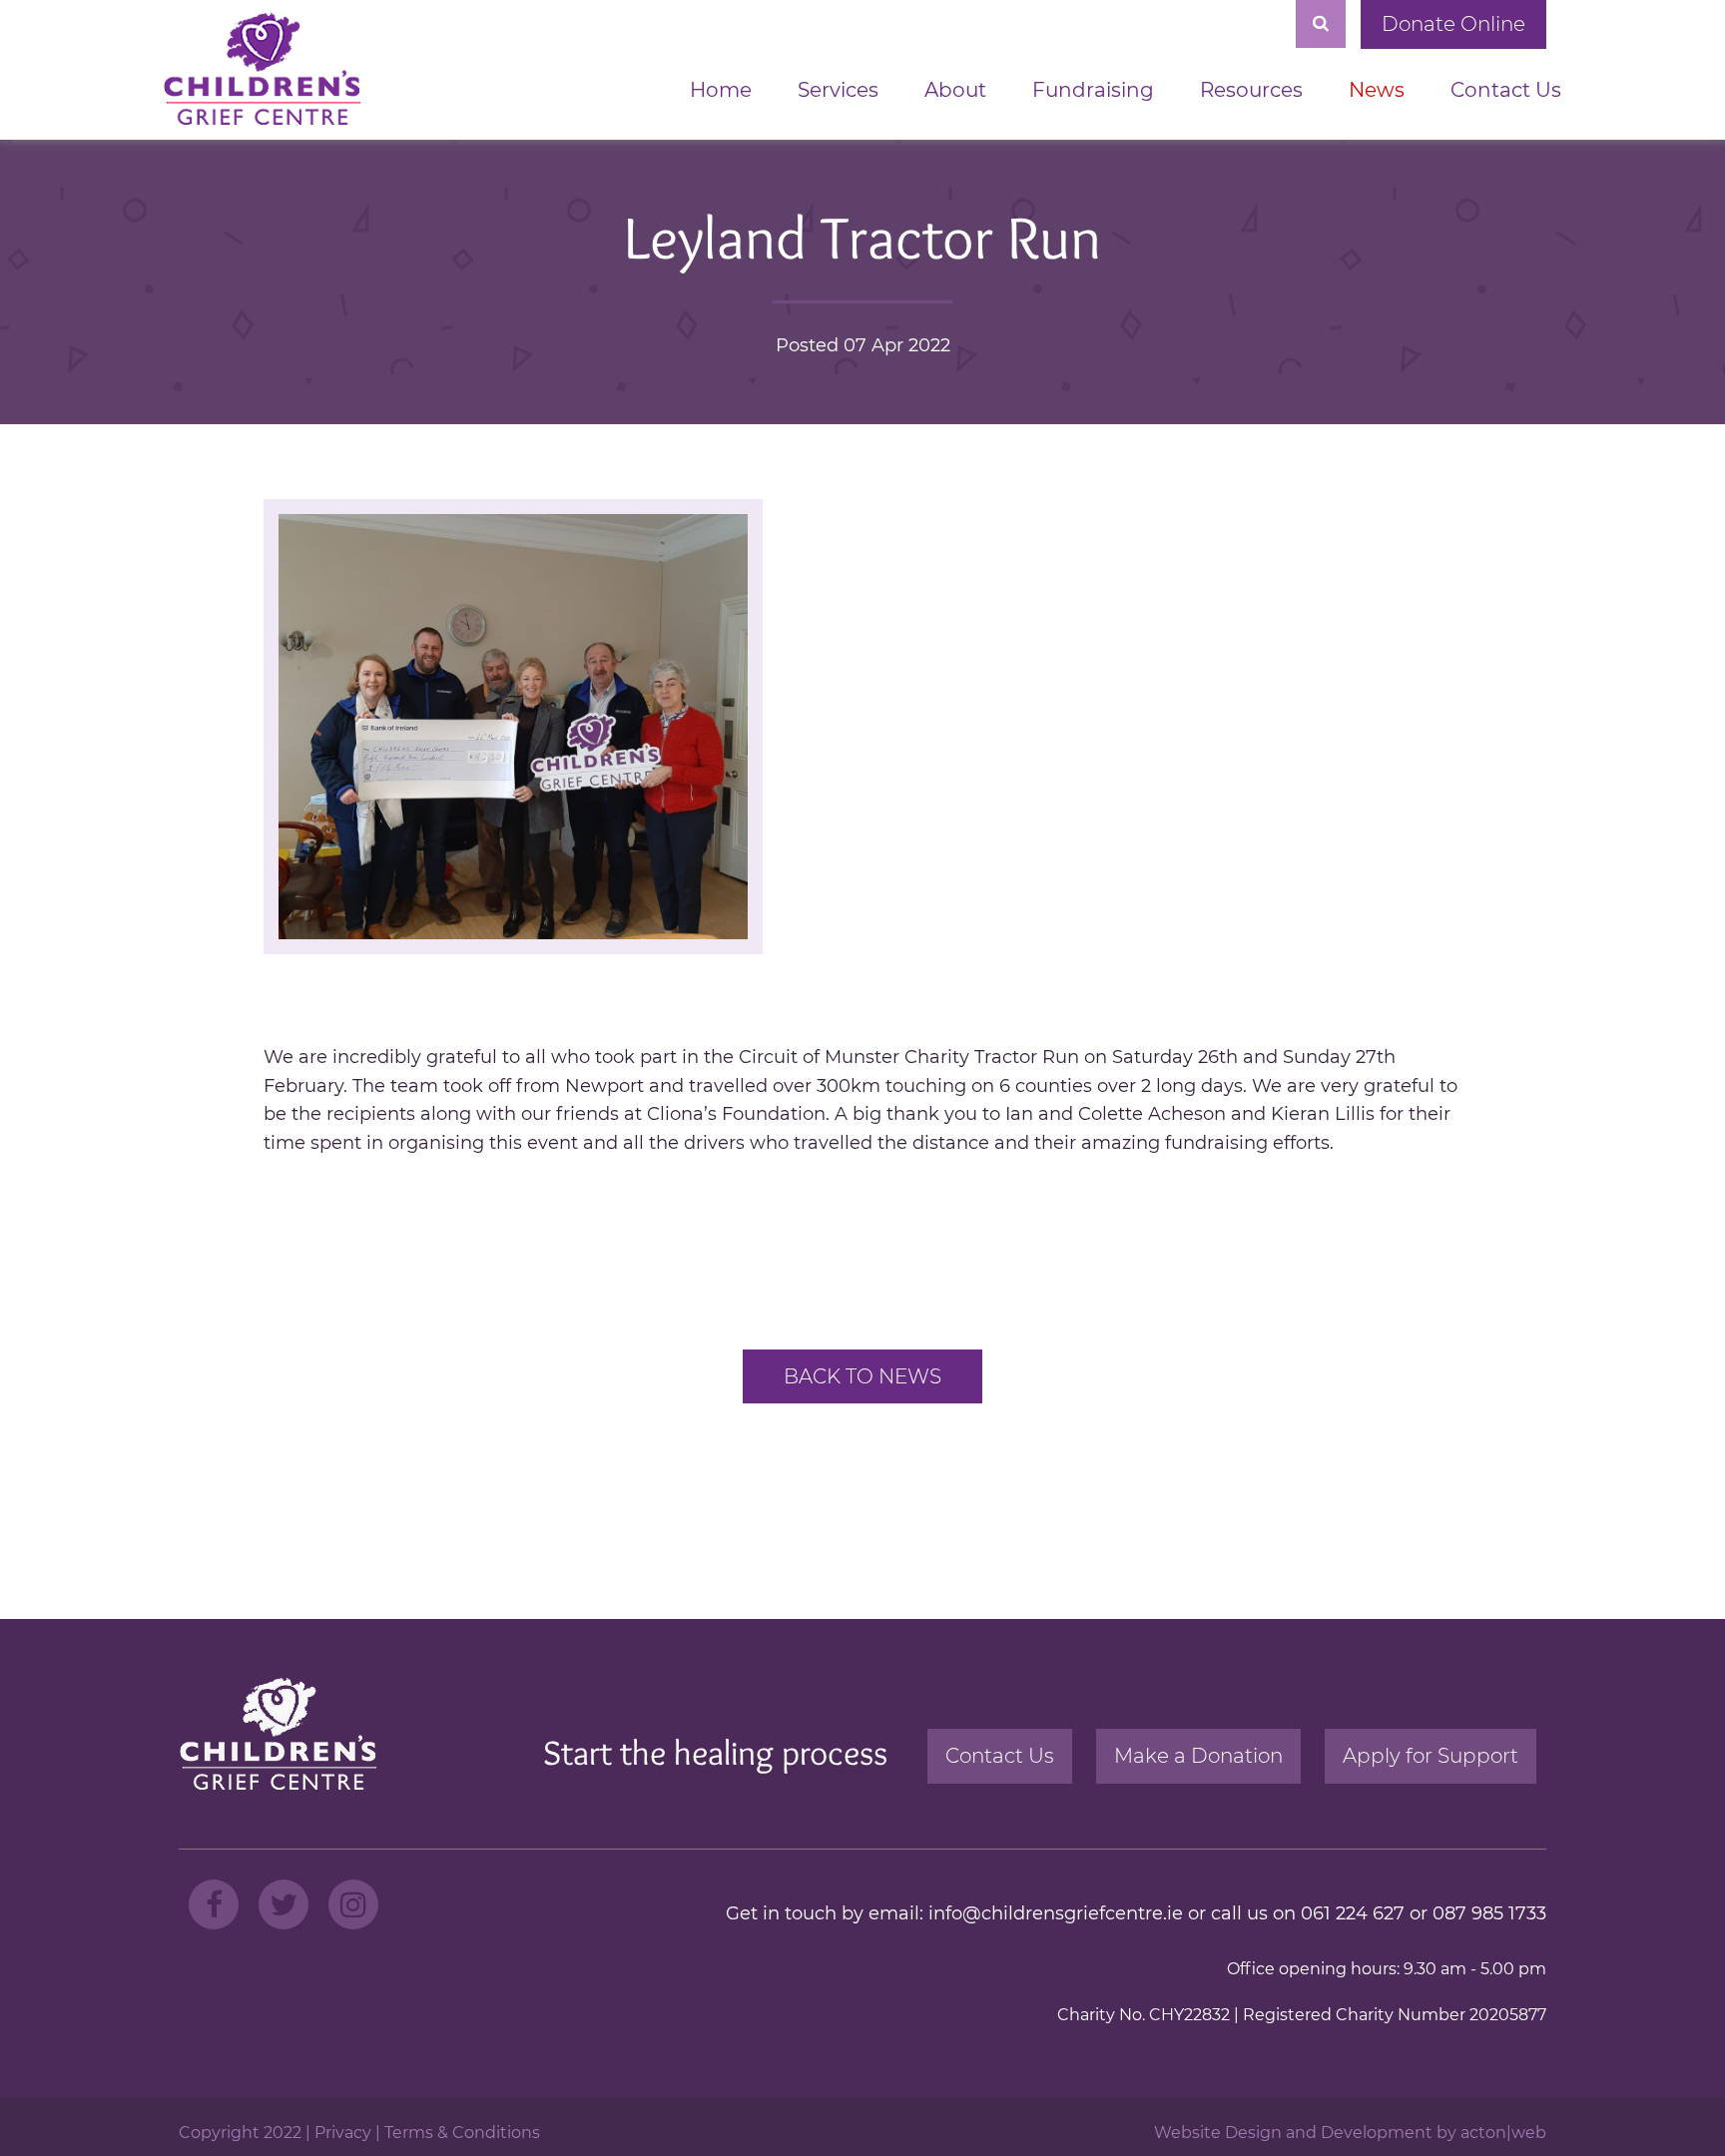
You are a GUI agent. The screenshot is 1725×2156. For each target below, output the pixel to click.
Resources (1251, 90)
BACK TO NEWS (862, 1376)
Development (1377, 2133)
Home (721, 90)
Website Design (1218, 2133)
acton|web (1503, 2133)
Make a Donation (1198, 1756)
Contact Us (1506, 90)
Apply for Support (1431, 1756)
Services (838, 90)
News (1377, 90)
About (955, 90)
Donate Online (1453, 24)
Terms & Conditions (462, 2133)
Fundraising (1093, 90)
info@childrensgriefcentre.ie (1056, 1913)
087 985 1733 (1489, 1913)
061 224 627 (1353, 1913)
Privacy (343, 2133)
